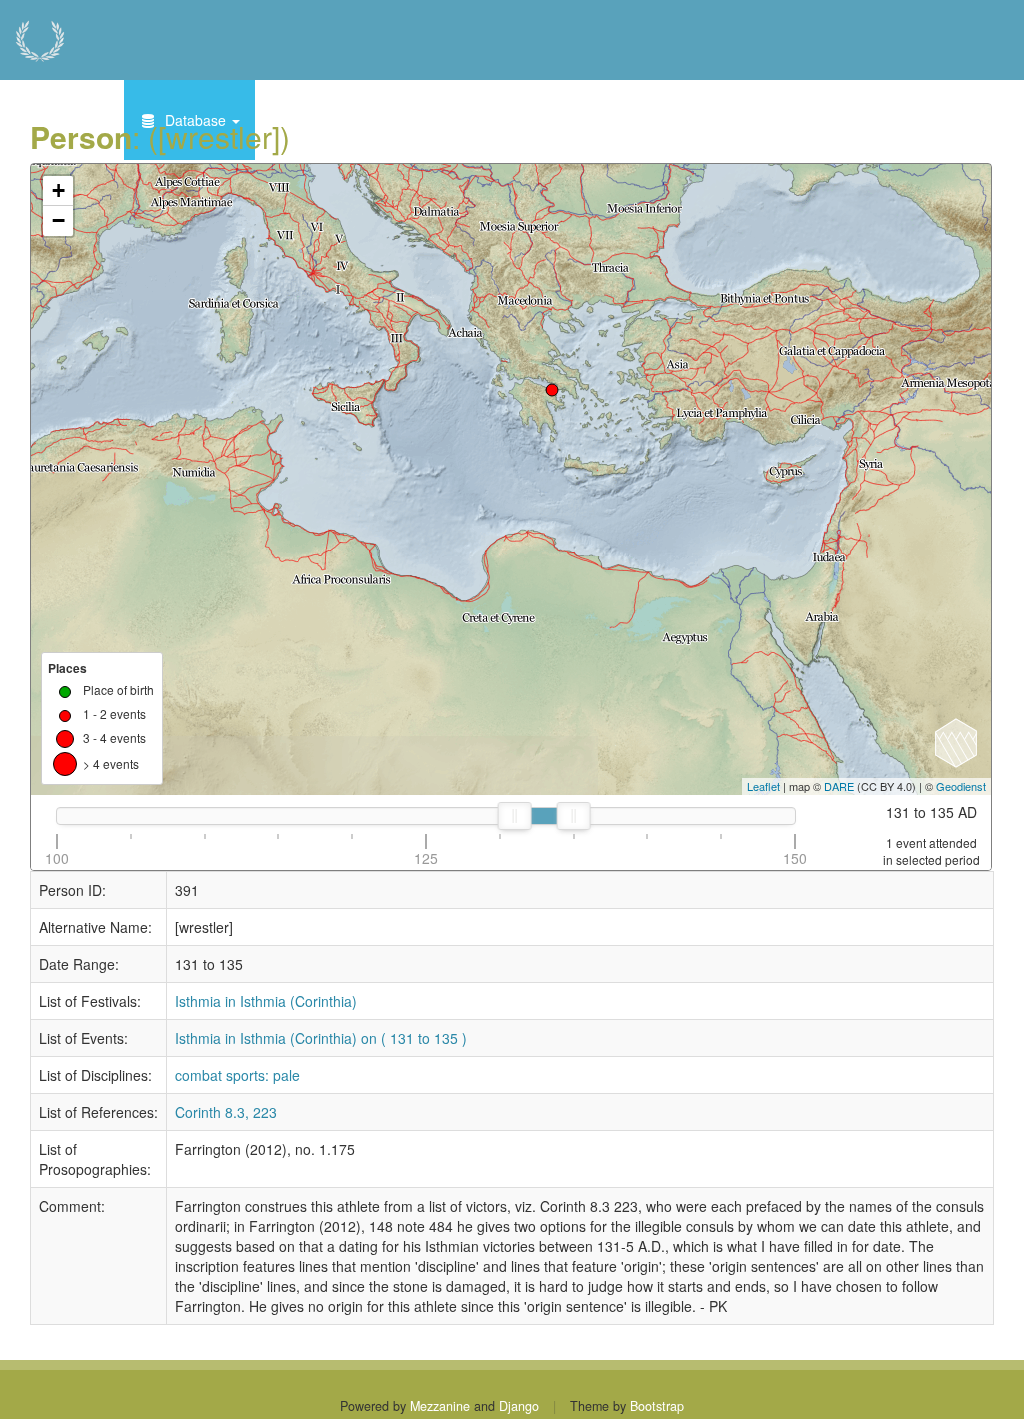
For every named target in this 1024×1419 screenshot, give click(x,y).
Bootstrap (657, 1406)
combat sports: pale (237, 1075)
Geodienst (961, 786)
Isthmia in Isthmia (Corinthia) (266, 1001)
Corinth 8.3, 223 (226, 1112)
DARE (839, 786)
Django (519, 1406)
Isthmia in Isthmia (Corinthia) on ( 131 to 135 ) (321, 1038)
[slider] (515, 816)
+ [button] (58, 190)
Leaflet (763, 786)
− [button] (58, 220)
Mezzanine (440, 1406)
